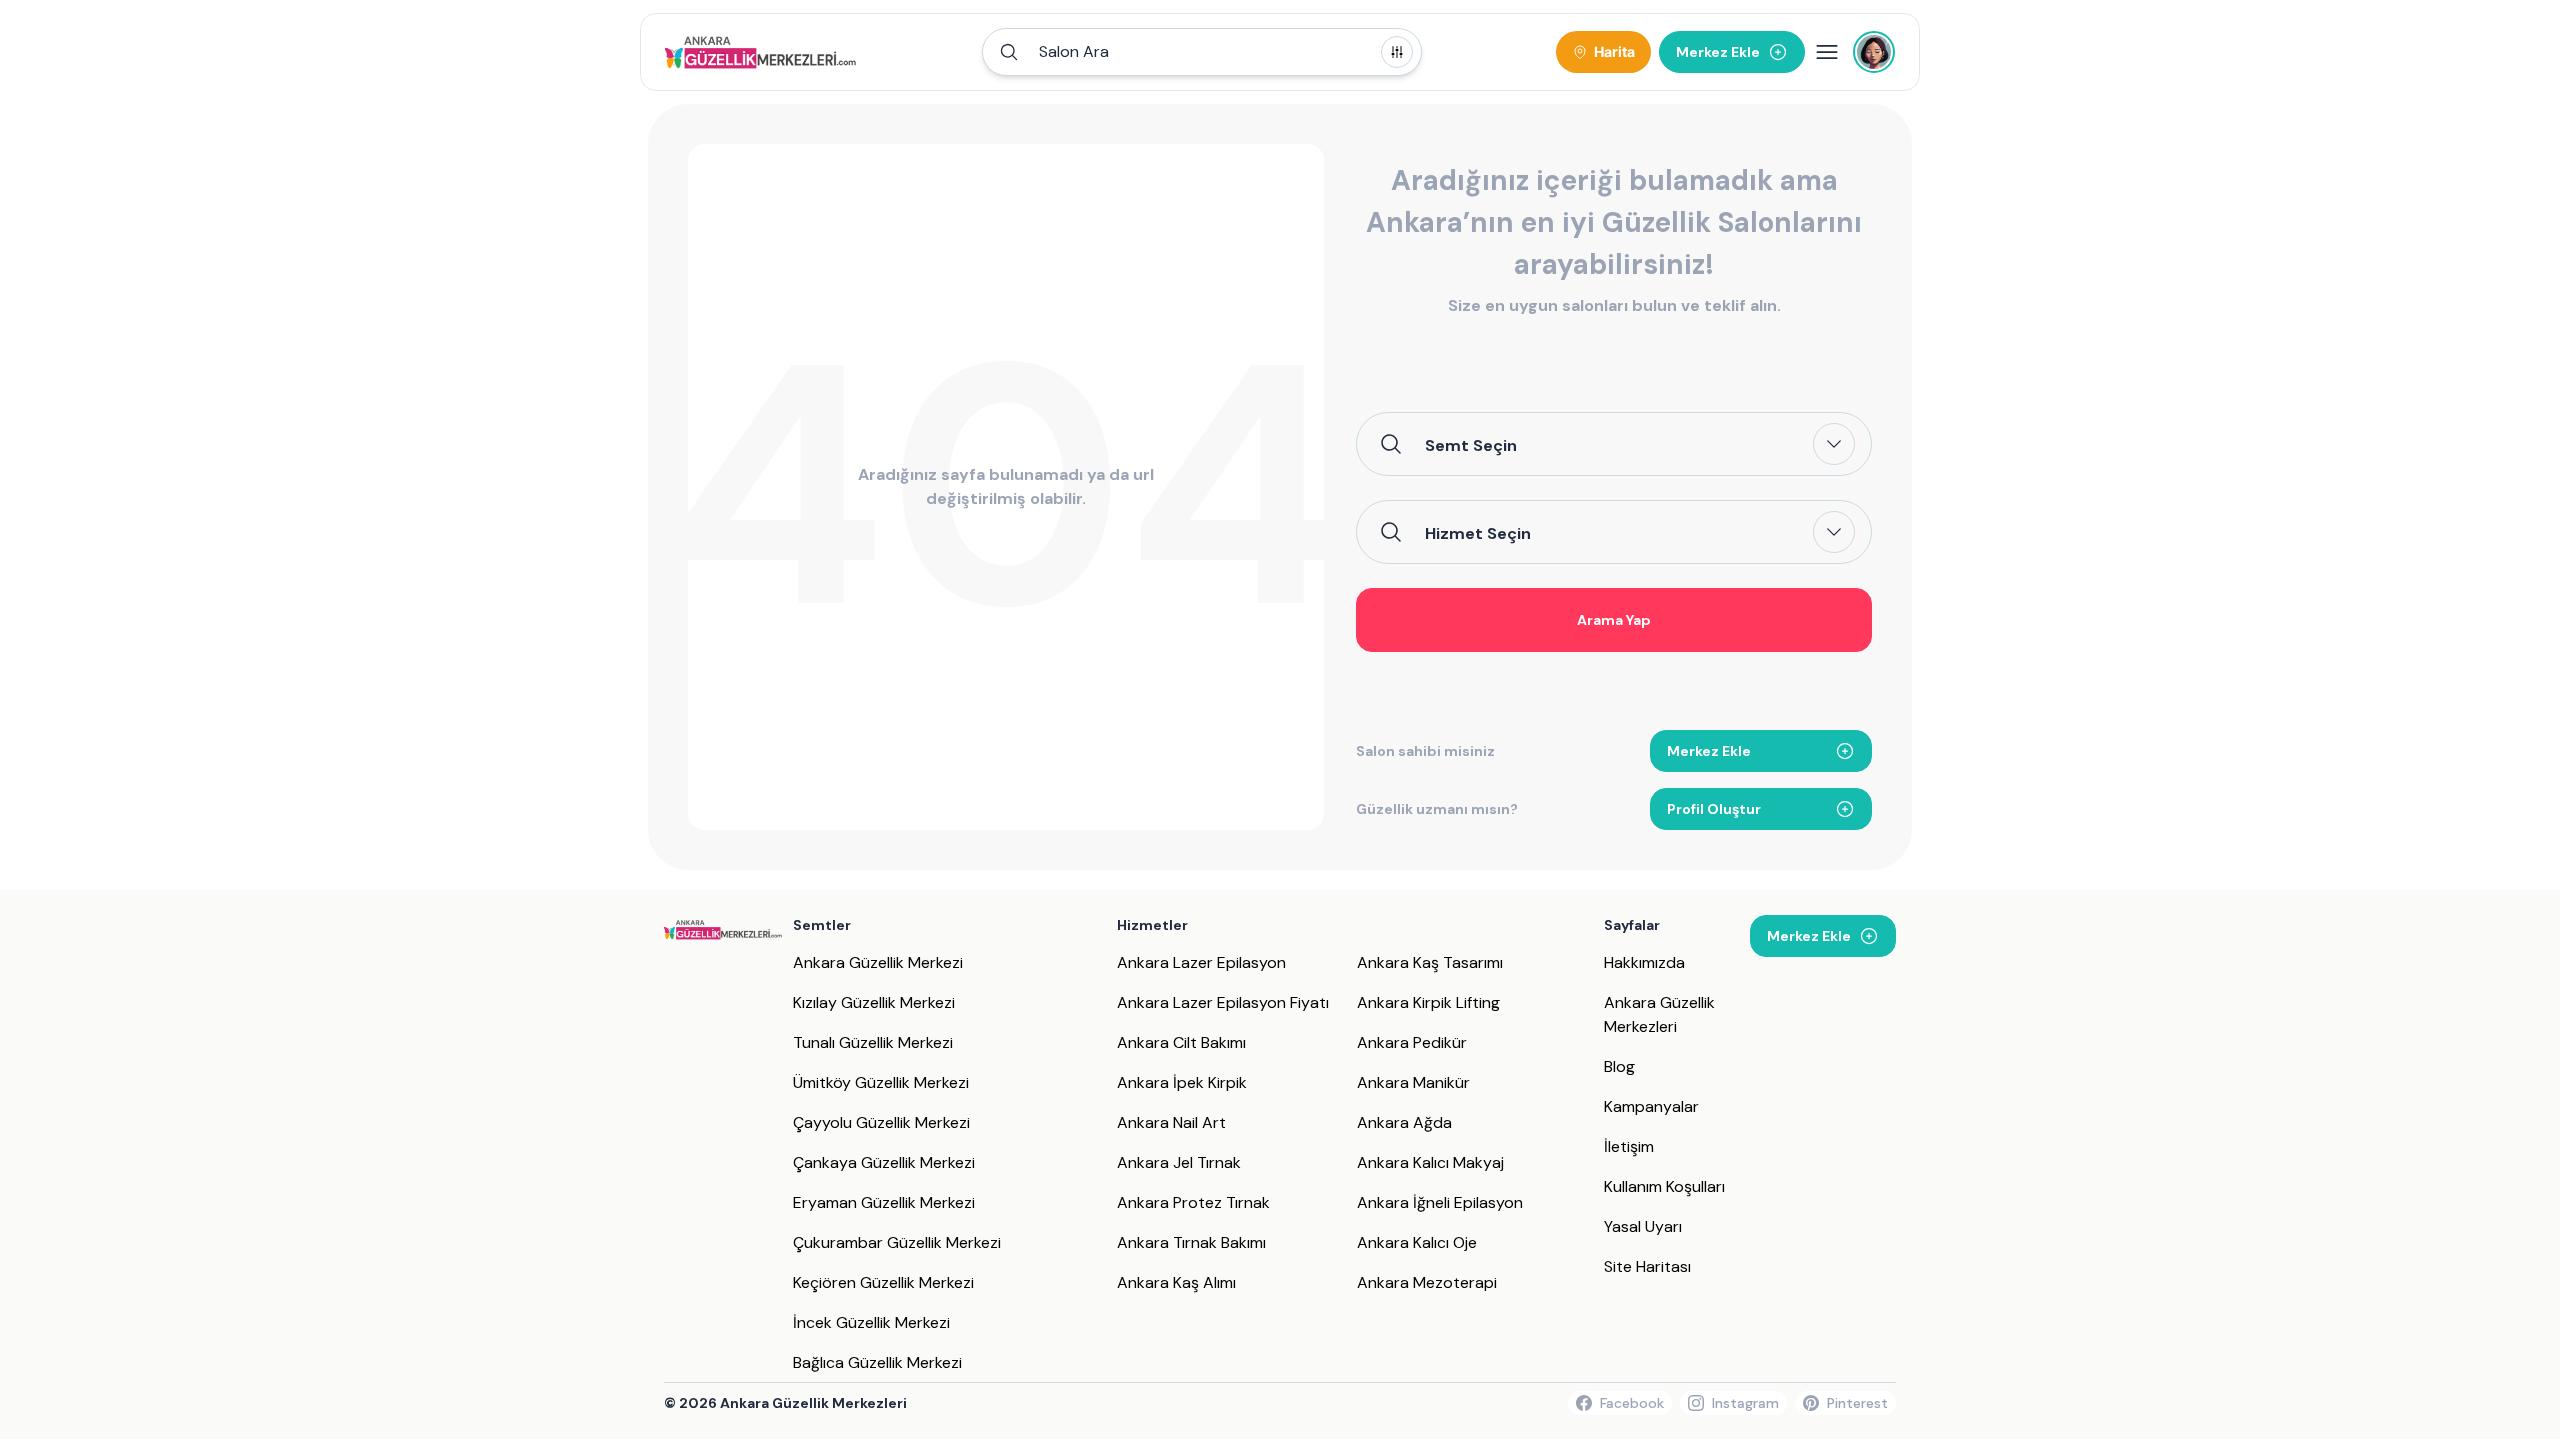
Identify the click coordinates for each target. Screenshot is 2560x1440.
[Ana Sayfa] (760, 52)
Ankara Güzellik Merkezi (878, 962)
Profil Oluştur (1714, 809)
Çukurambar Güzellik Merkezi (897, 1242)
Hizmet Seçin (1478, 533)
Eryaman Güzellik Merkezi (884, 1202)
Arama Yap (1614, 620)
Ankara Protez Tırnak (1193, 1202)
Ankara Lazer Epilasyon (1201, 962)
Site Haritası (1647, 1266)
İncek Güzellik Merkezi (871, 1322)
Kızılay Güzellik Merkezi (874, 1002)
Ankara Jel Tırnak (1179, 1162)
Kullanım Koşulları (1664, 1186)
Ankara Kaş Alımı (1176, 1282)
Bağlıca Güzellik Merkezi (877, 1362)
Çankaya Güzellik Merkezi (884, 1162)
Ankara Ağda (1404, 1122)
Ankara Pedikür (1412, 1042)
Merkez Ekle (1709, 751)
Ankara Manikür (1413, 1082)
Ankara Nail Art (1171, 1122)
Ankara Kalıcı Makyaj (1430, 1162)
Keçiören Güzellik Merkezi (883, 1282)
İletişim (1629, 1146)
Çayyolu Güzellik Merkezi (881, 1122)
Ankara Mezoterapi (1427, 1282)
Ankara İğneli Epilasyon (1440, 1202)
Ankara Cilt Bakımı (1181, 1042)
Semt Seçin (1471, 445)
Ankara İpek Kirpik (1182, 1082)
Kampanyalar (1651, 1106)
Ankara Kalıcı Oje (1417, 1242)
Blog (1619, 1066)
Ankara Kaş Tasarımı (1430, 962)
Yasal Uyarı (1643, 1226)
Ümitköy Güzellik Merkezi (881, 1082)
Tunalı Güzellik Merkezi (873, 1042)
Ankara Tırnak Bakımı (1191, 1242)
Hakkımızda (1644, 962)
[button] (1202, 52)
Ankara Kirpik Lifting (1428, 1002)
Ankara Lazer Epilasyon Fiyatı (1223, 1002)
